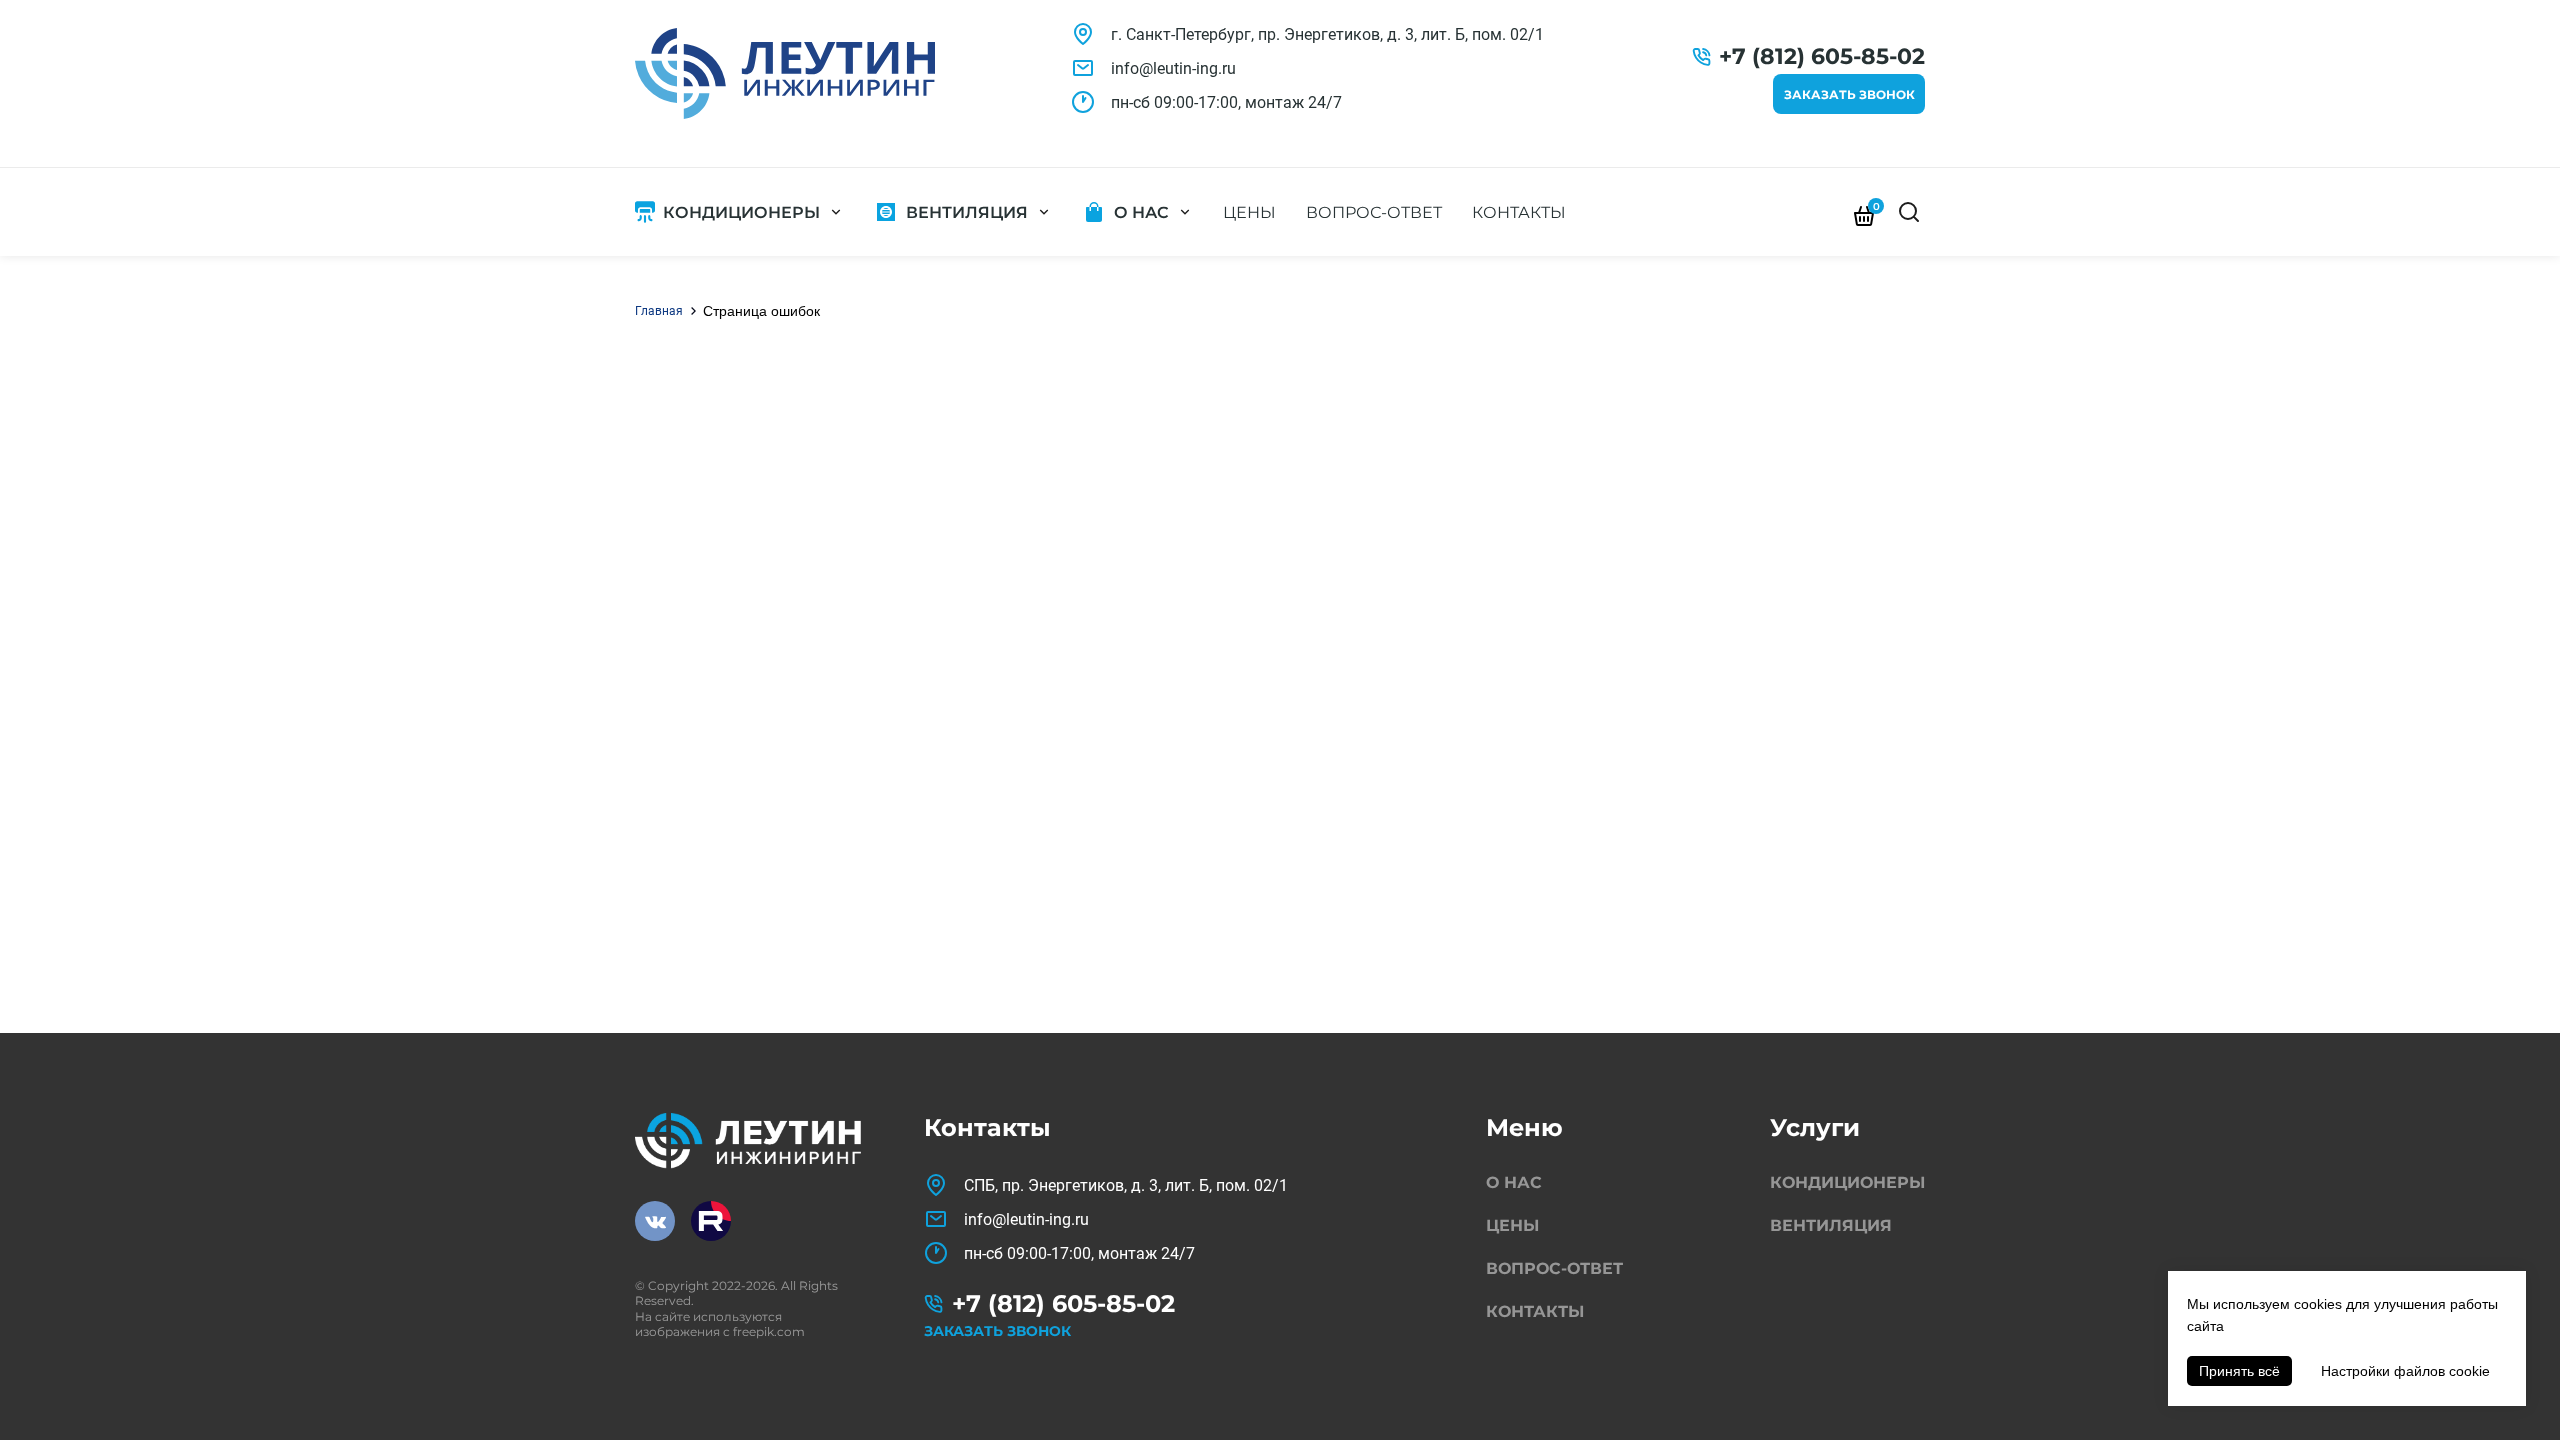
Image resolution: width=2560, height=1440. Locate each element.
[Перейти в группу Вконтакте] (655, 1221)
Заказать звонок (1849, 94)
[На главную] (785, 73)
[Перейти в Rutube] (711, 1221)
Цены (1249, 212)
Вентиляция (967, 212)
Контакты (1519, 212)
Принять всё (2239, 1371)
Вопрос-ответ (1374, 212)
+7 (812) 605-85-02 (1822, 56)
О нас (1141, 212)
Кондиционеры (741, 212)
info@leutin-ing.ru (1173, 68)
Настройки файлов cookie (2405, 1371)
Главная (659, 311)
